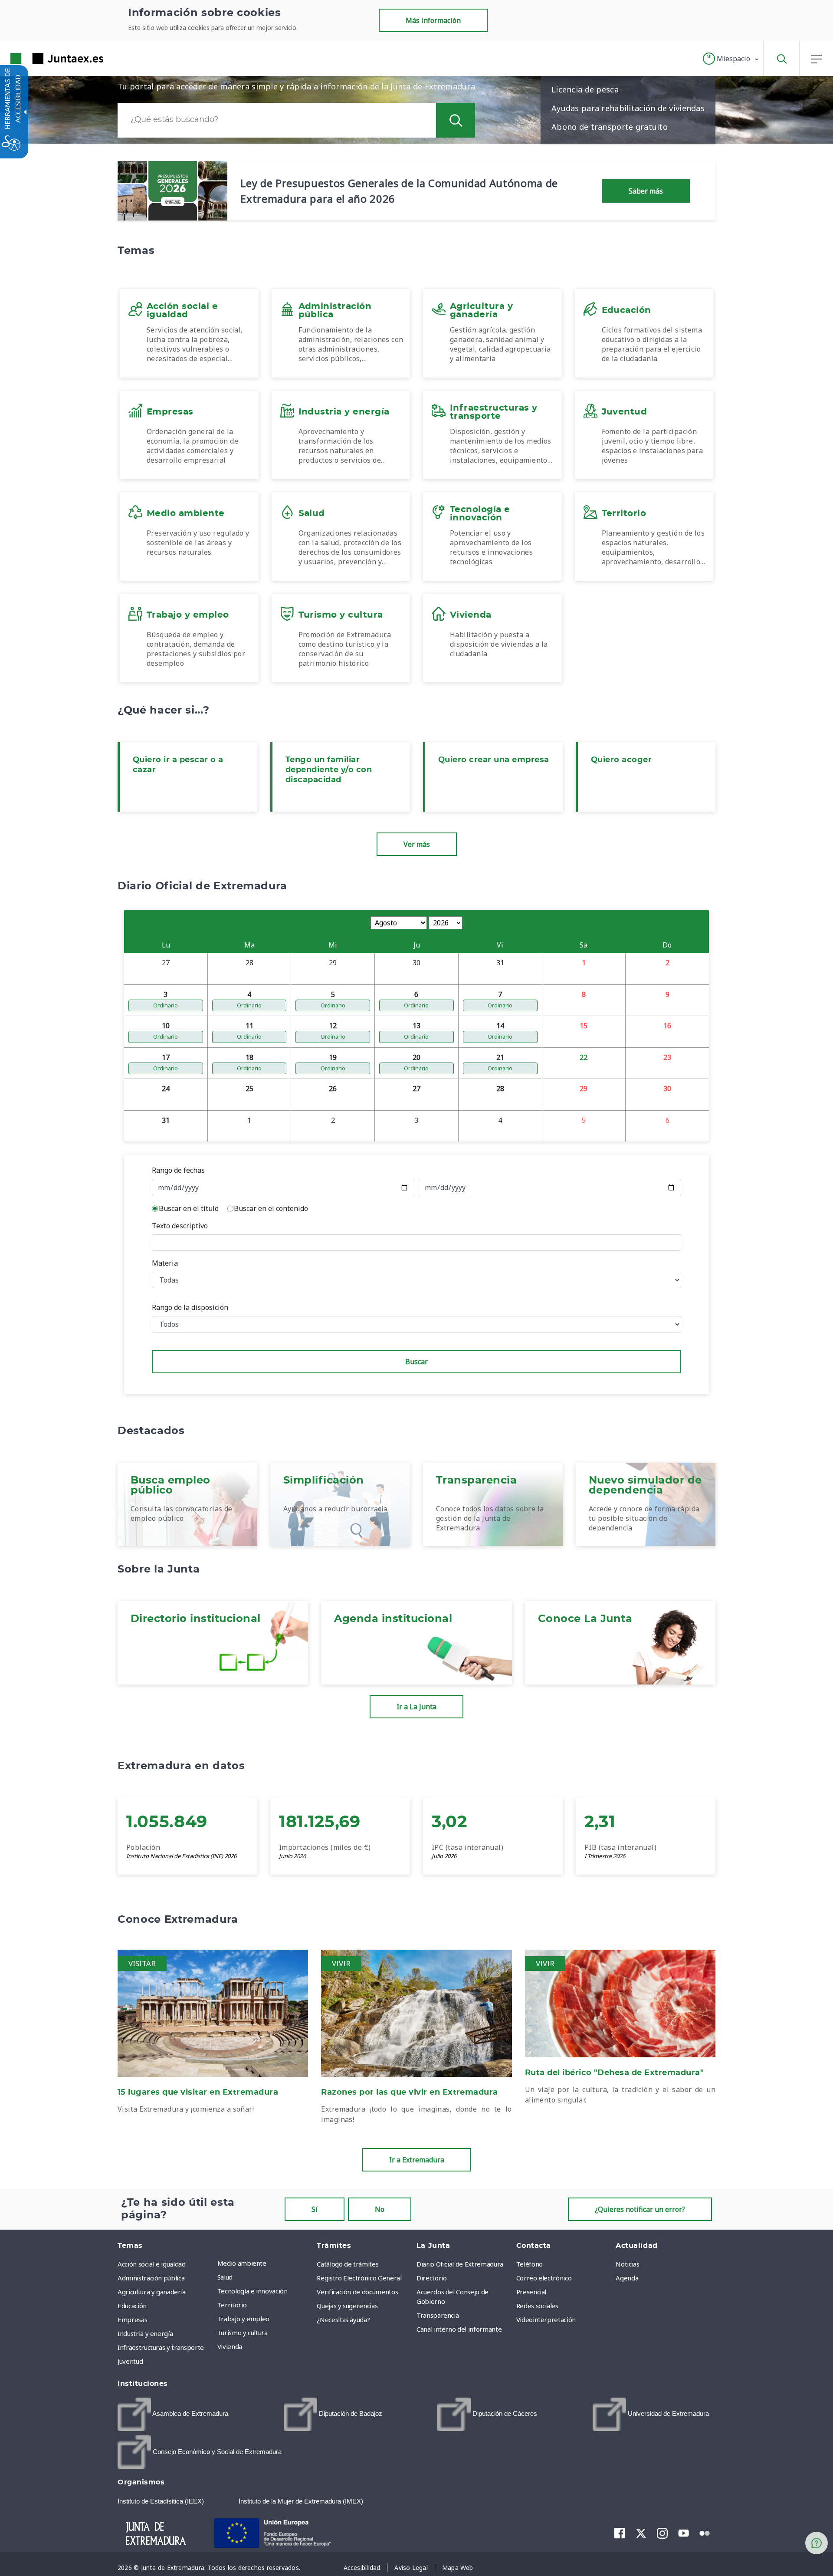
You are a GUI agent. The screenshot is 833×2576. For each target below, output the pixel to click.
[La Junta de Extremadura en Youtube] (684, 2533)
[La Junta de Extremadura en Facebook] (620, 2533)
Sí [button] (315, 2209)
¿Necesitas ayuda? (343, 2319)
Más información (433, 20)
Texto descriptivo (180, 1226)
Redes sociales (537, 2306)
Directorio (432, 2278)
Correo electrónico (544, 2278)
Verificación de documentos (357, 2292)
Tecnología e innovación (253, 2291)
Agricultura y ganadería (152, 2292)
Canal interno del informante (459, 2329)
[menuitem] (265, 2263)
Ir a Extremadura (417, 2160)
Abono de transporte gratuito (610, 127)
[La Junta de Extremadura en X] (641, 2533)
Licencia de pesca (585, 89)
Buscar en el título (189, 1208)
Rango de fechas (178, 1170)
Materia (165, 1263)
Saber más (646, 191)
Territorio (232, 2305)
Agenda (627, 2278)
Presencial (531, 2292)
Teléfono (530, 2264)
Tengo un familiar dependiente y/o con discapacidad (329, 770)
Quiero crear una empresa (494, 760)
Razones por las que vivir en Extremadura (410, 2092)
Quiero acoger (621, 760)
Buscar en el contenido (271, 1208)
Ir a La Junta (416, 1707)
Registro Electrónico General (359, 2278)
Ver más (417, 844)
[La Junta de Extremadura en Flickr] (705, 2533)
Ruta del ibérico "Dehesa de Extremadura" (615, 2073)
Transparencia (438, 2315)
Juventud (130, 2361)
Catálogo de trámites (348, 2264)
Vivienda (230, 2346)
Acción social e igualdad (152, 2264)
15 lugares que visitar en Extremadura (198, 2092)
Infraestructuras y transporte (161, 2347)
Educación (132, 2306)
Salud (225, 2277)
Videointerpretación (546, 2319)
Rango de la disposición (190, 1307)
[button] (731, 59)
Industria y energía (145, 2333)
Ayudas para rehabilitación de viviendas (628, 108)
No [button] (380, 2209)
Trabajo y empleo (243, 2319)
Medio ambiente (242, 2263)
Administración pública (151, 2278)
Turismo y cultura (243, 2333)
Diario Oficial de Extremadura (460, 2264)
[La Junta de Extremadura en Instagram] (662, 2533)
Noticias (627, 2264)
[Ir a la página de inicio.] (41, 58)
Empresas (132, 2319)
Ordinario (166, 1005)
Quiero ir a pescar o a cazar (178, 765)
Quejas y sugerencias (347, 2306)
